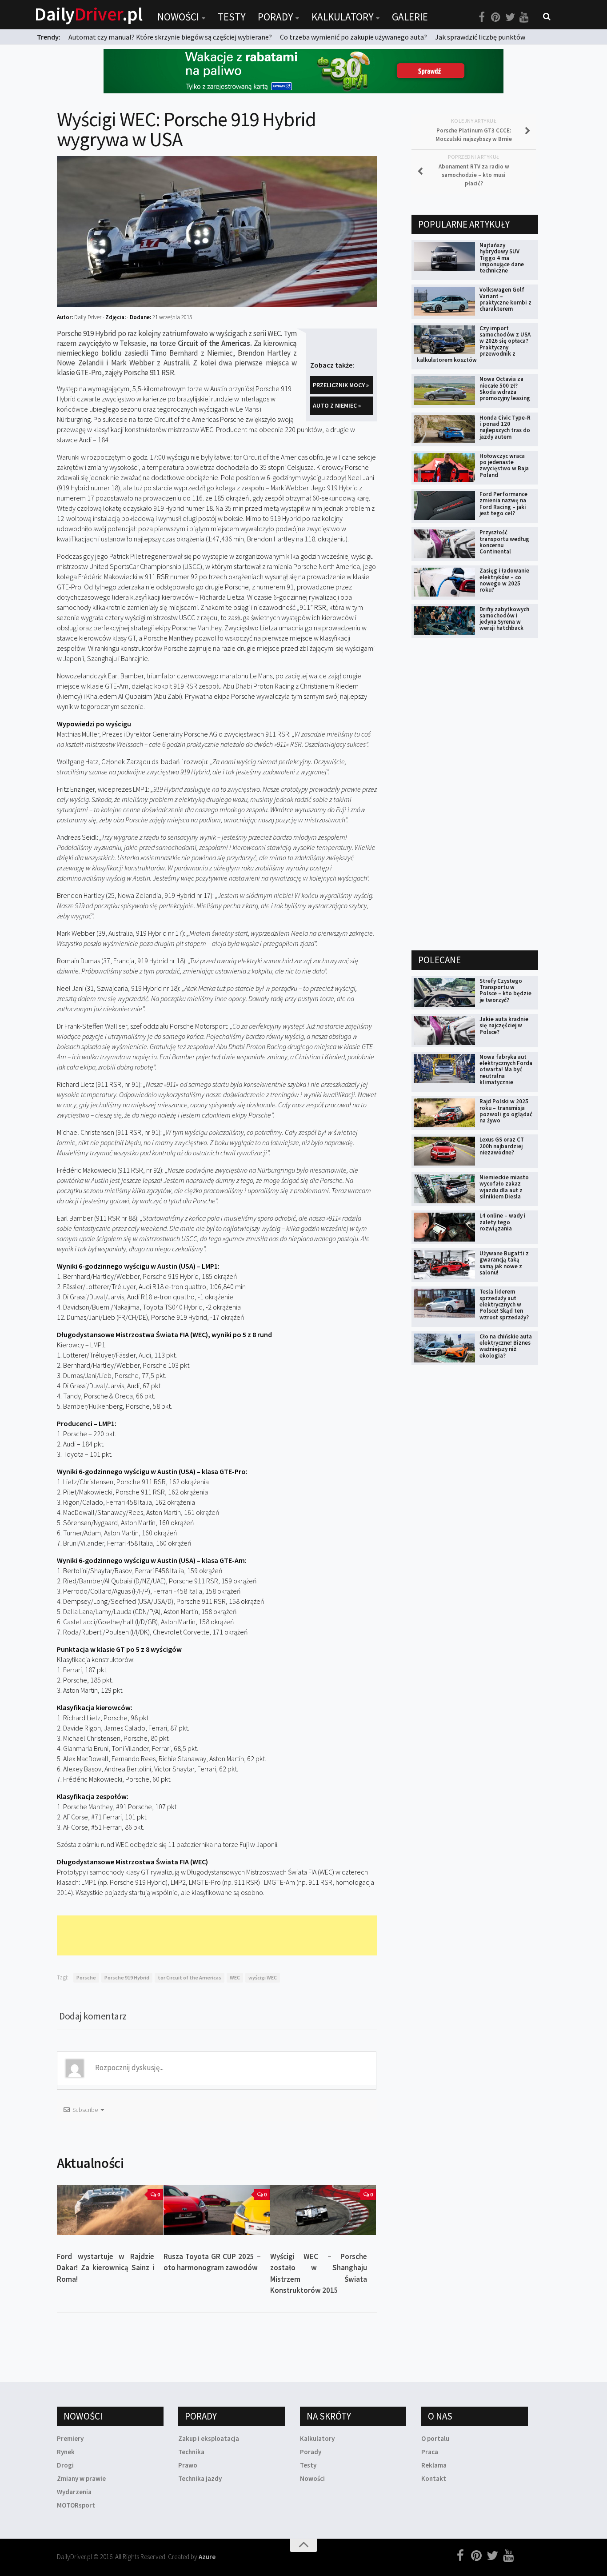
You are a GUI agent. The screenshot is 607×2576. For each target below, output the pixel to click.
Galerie (410, 17)
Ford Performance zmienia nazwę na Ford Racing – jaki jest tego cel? (503, 504)
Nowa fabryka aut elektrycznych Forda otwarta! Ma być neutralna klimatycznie (506, 1070)
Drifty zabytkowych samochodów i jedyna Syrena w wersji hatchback (504, 619)
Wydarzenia (74, 2492)
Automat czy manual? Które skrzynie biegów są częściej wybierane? (170, 37)
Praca (430, 2452)
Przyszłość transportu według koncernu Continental (504, 542)
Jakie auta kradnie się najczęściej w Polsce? (504, 1026)
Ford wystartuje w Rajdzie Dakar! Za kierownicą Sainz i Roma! (106, 2268)
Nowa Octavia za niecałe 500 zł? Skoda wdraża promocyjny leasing (505, 389)
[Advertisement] (219, 1935)
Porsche (86, 1977)
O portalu (435, 2438)
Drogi (65, 2465)
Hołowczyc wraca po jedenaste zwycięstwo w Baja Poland (504, 465)
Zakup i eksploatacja (209, 2438)
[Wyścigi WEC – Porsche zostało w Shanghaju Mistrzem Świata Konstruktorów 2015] (323, 2210)
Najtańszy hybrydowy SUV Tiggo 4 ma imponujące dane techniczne (502, 258)
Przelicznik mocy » (341, 385)
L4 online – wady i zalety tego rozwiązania (503, 1222)
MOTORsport (76, 2505)
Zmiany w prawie (81, 2478)
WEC (235, 1977)
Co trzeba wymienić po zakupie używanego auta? (353, 37)
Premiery (70, 2438)
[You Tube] (524, 17)
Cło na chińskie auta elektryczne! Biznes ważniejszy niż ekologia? (506, 1346)
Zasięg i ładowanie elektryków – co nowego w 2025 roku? (504, 580)
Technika (191, 2452)
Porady (275, 17)
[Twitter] (510, 17)
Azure (207, 2557)
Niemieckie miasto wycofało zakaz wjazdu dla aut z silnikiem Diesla (504, 1187)
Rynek (66, 2452)
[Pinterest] (496, 17)
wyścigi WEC (263, 1977)
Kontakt (434, 2478)
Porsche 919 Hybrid (127, 1977)
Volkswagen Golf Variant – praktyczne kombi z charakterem (505, 299)
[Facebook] (482, 17)
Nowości (178, 17)
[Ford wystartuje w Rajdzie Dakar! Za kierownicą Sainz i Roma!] (110, 2210)
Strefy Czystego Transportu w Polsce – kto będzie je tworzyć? (505, 990)
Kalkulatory (342, 17)
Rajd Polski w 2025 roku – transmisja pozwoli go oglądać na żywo (506, 1111)
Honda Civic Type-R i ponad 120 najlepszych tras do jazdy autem (505, 427)
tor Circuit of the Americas (190, 1977)
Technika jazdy (200, 2478)
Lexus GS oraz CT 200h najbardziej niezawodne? (502, 1146)
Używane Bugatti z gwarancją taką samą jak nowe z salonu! (504, 1263)
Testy (232, 17)
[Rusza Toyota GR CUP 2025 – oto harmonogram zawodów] (217, 2210)
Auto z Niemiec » (337, 405)
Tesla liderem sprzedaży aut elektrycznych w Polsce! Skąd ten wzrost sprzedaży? (504, 1304)
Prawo (188, 2465)
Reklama (434, 2465)
